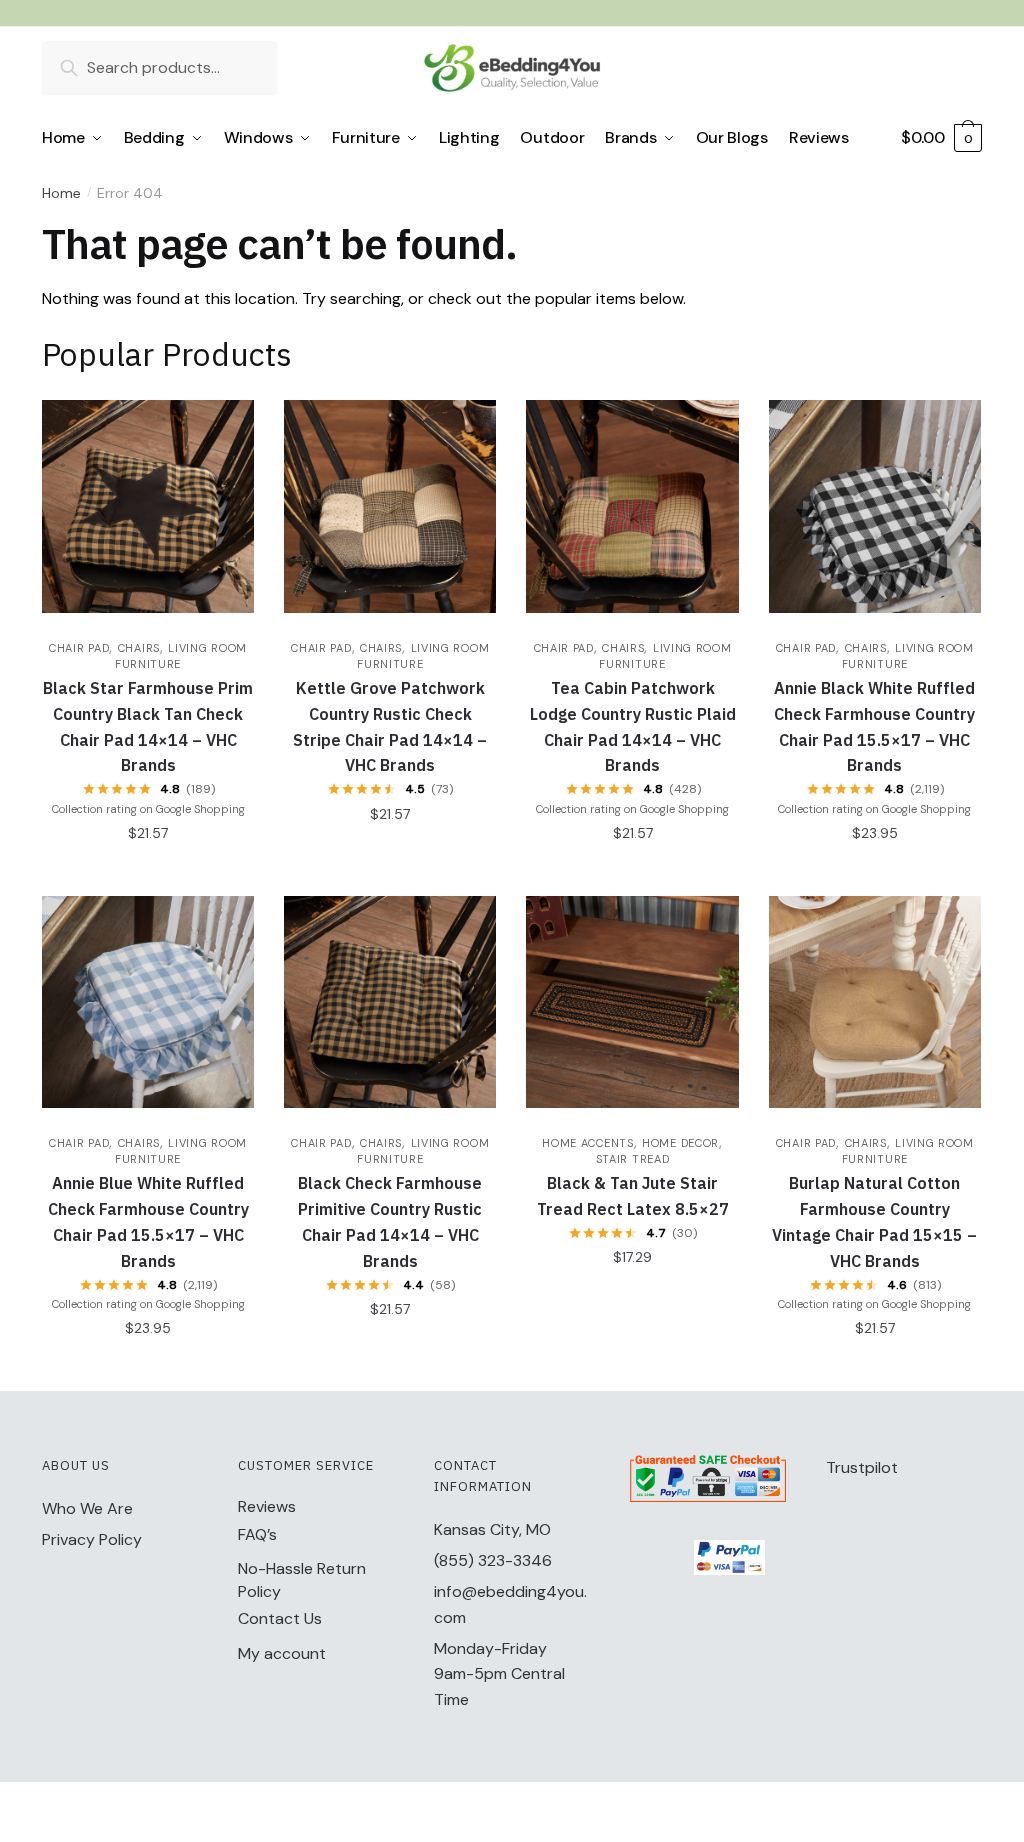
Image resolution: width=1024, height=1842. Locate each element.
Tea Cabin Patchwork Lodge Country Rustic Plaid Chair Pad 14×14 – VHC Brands (633, 727)
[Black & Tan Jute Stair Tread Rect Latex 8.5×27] (632, 1002)
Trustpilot (862, 1467)
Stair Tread (633, 1159)
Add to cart (148, 872)
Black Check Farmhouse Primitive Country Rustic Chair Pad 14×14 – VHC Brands (390, 1222)
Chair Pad (79, 648)
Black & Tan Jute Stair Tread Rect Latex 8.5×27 (633, 1196)
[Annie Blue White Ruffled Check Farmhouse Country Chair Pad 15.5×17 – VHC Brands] (148, 1002)
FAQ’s (257, 1534)
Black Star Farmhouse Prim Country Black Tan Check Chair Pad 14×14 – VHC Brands (148, 727)
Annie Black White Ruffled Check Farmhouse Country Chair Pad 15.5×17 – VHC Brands (874, 727)
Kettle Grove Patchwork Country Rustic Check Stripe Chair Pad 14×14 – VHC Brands (390, 727)
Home (61, 193)
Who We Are (87, 1508)
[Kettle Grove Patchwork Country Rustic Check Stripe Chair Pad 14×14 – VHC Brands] (390, 506)
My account (282, 1653)
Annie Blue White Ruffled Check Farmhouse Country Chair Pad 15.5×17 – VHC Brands (148, 1222)
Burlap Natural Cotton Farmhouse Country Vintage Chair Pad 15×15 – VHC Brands (874, 1222)
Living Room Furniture (181, 1151)
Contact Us (280, 1618)
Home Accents (587, 1143)
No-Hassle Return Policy (302, 1580)
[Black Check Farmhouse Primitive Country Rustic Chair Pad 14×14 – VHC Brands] (390, 1002)
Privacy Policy (92, 1539)
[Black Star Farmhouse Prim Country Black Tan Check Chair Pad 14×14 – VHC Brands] (148, 506)
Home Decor (680, 1143)
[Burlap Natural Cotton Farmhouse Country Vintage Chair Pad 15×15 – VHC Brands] (875, 1002)
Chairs (139, 648)
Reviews (267, 1506)
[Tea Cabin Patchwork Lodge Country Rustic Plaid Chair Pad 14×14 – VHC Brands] (632, 506)
